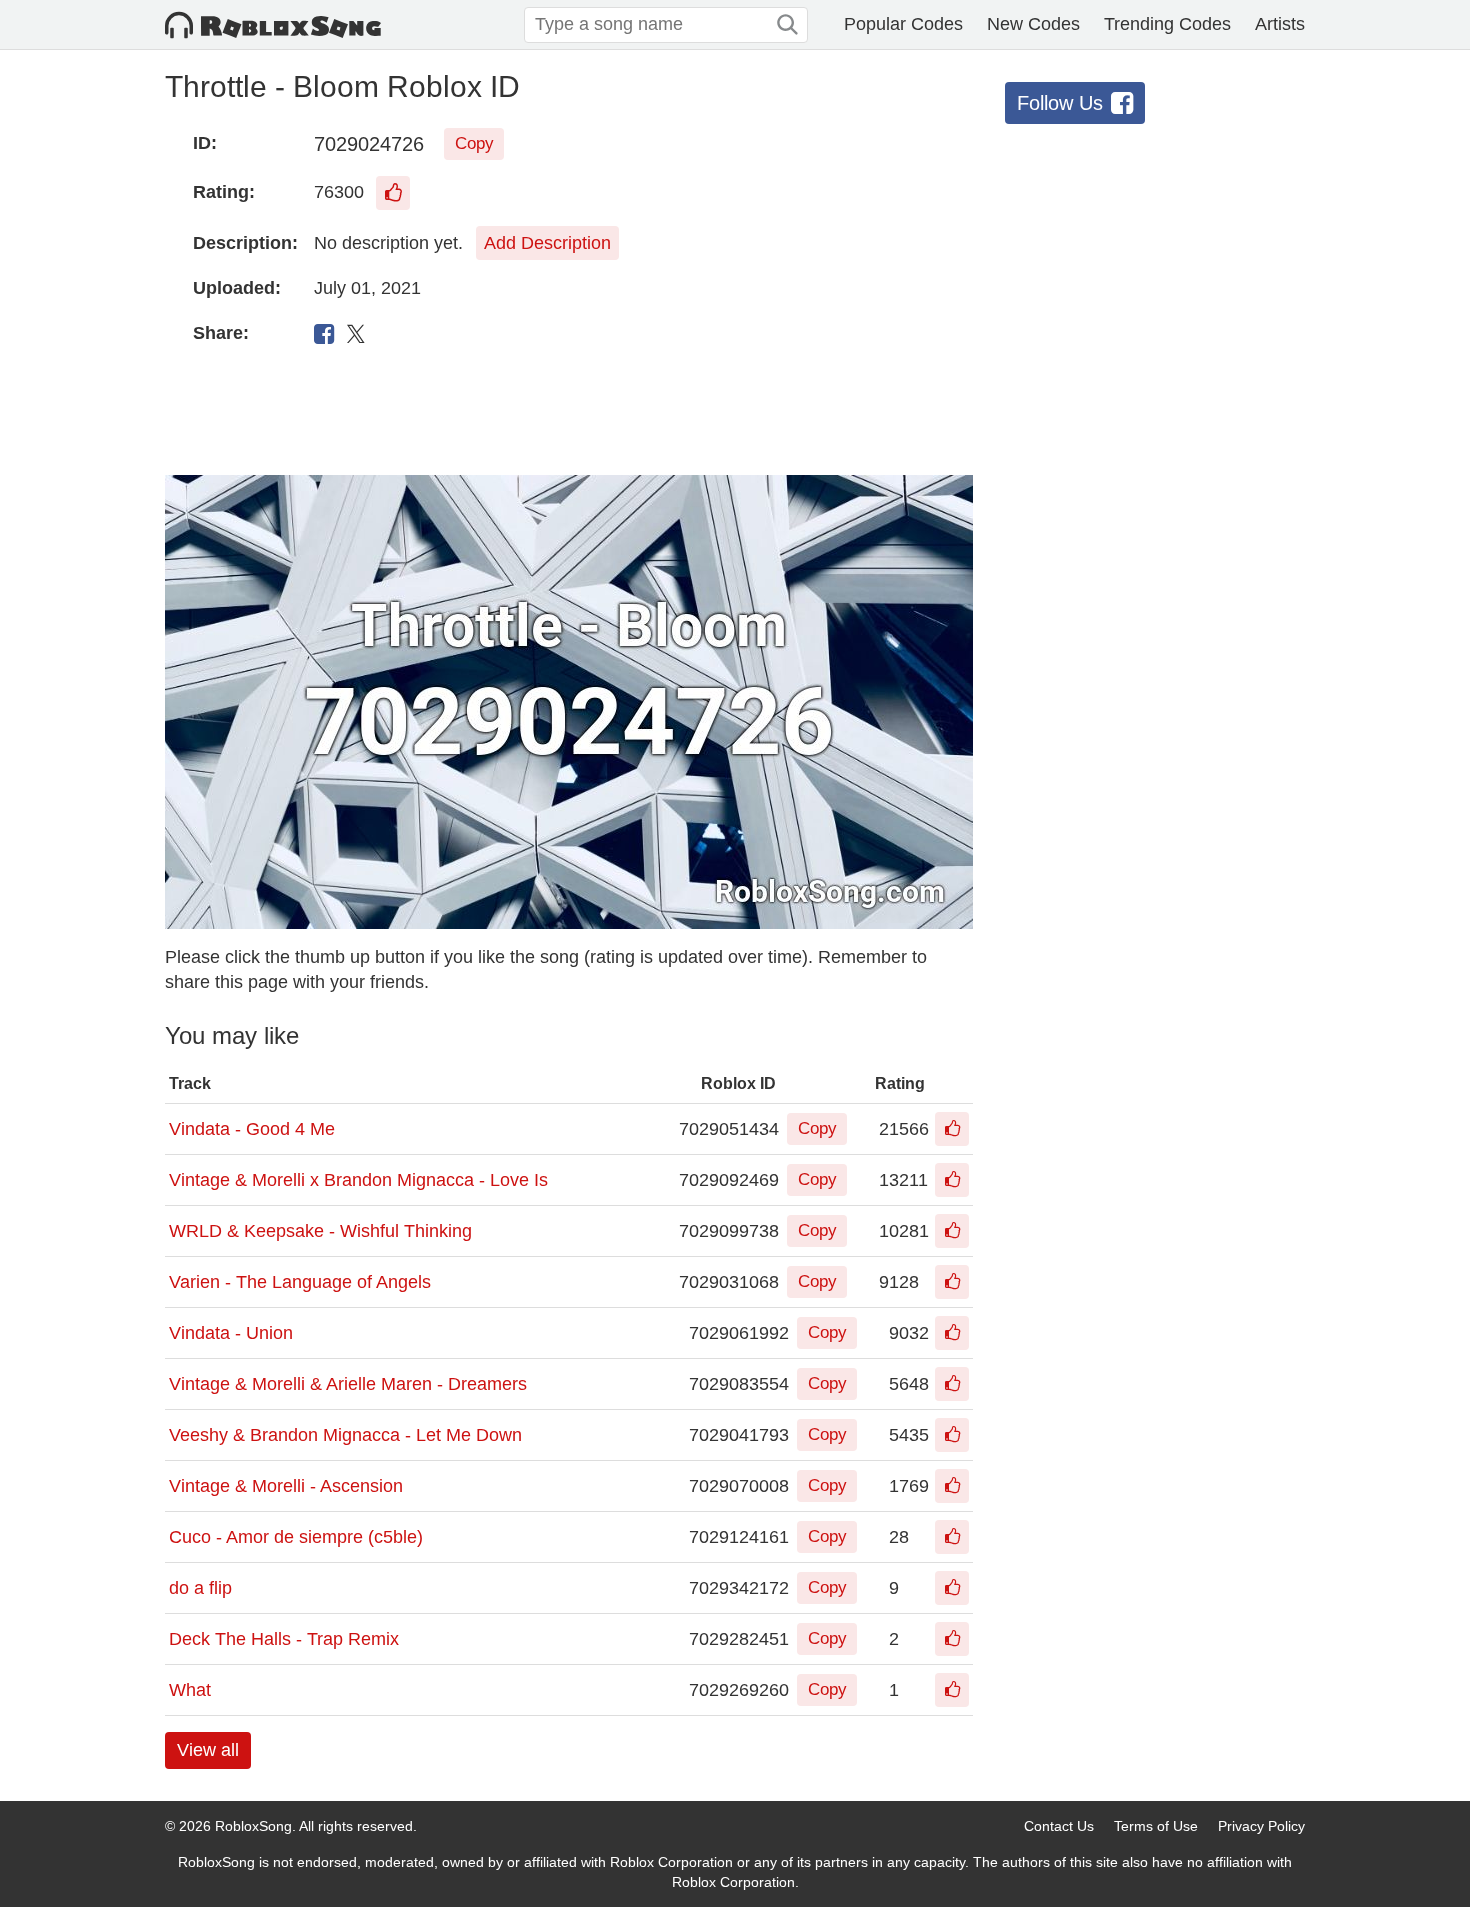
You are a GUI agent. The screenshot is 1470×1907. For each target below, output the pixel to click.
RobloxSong (253, 1826)
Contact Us (1059, 1826)
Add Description (547, 243)
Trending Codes (1167, 24)
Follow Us (1060, 103)
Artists (1280, 24)
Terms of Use (1156, 1826)
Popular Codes (903, 24)
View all (208, 1750)
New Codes (1033, 24)
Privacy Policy (1261, 1826)
